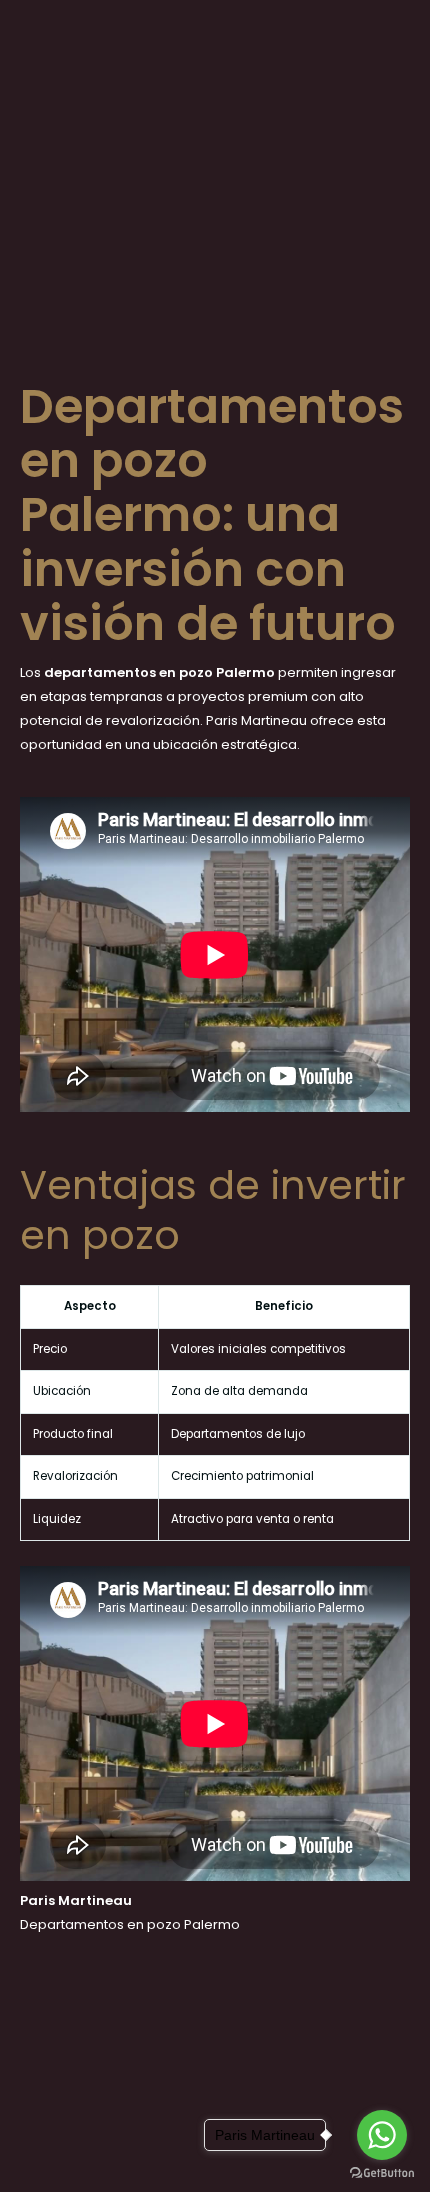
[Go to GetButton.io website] (382, 2172)
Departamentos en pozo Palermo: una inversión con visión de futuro (212, 515)
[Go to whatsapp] (382, 2135)
